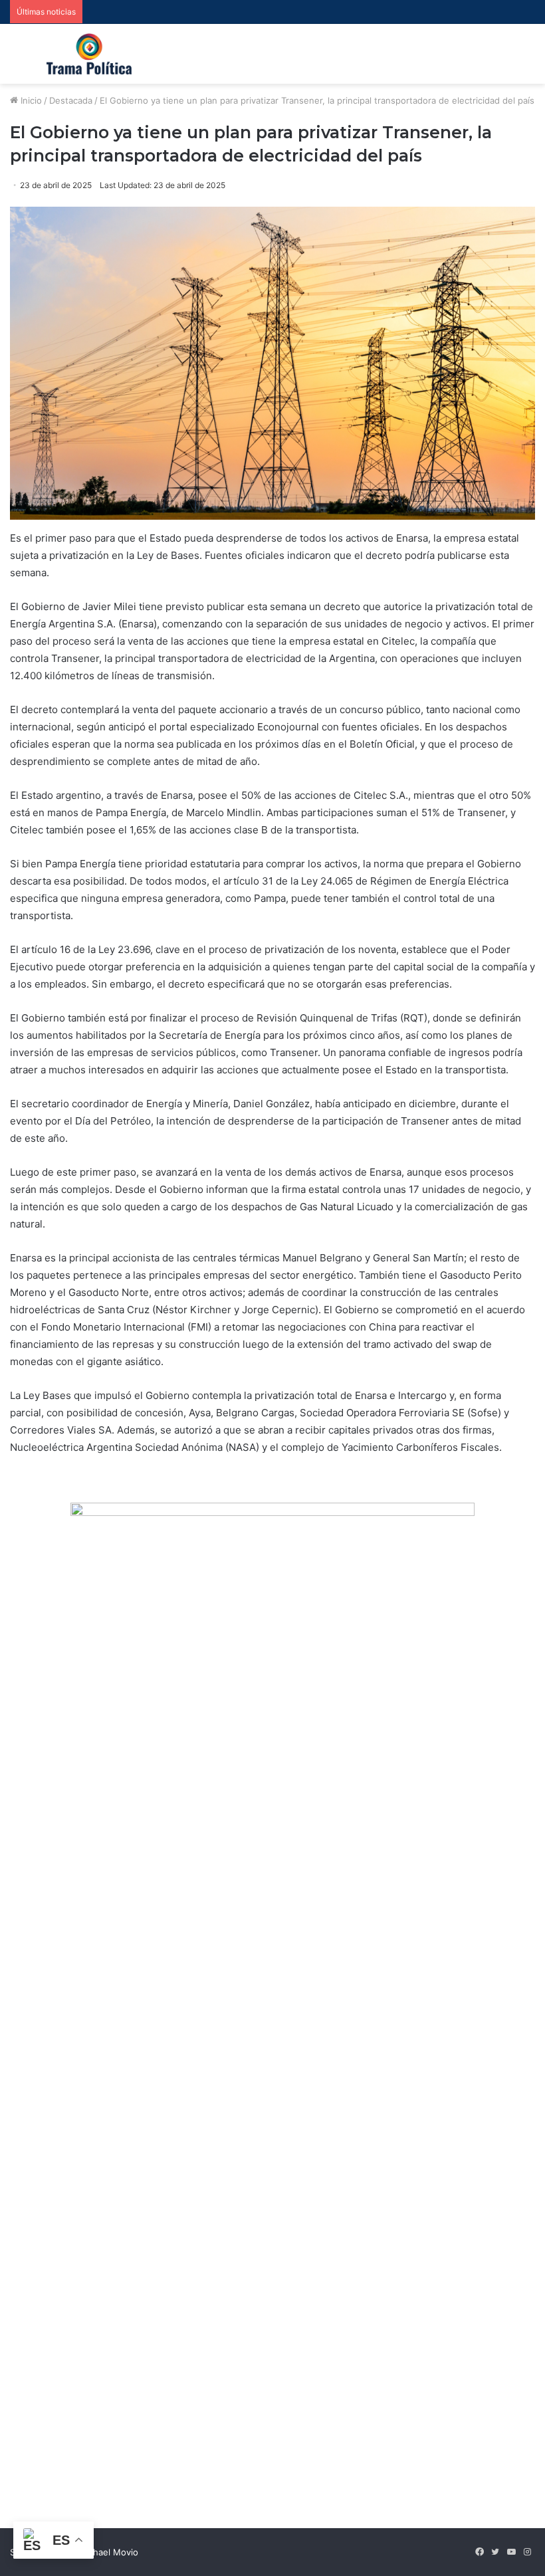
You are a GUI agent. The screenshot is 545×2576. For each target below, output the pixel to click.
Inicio (30, 100)
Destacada (71, 100)
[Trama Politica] (89, 54)
